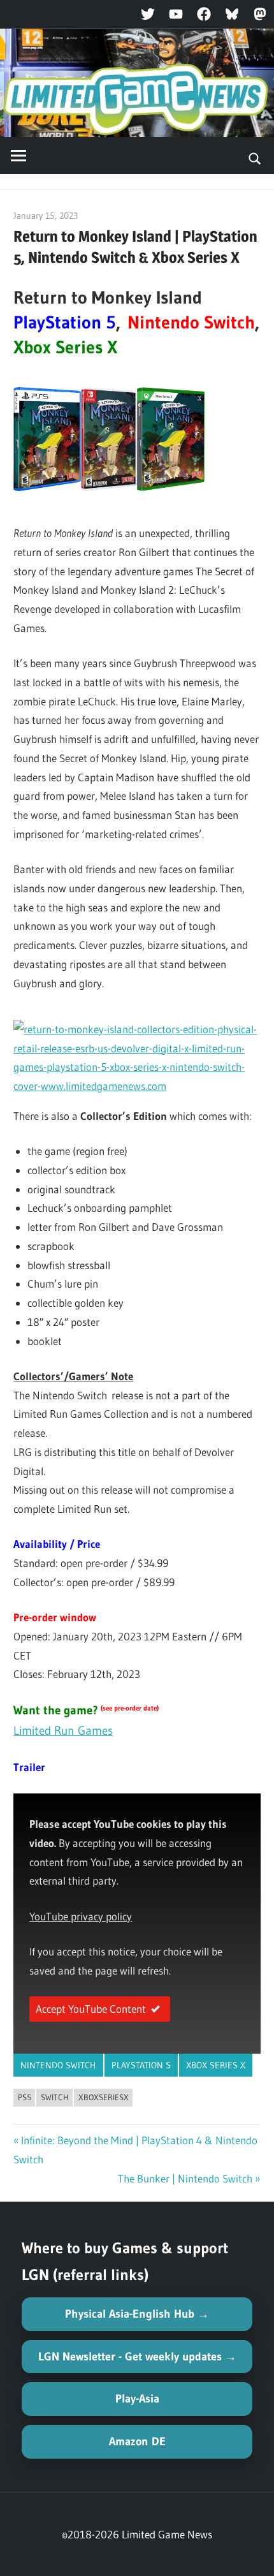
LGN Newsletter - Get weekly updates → (137, 2357)
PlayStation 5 (141, 2065)
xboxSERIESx (104, 2097)
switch (55, 2097)
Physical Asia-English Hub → (137, 2314)
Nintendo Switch (58, 2065)
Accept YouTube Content (91, 2009)
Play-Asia (137, 2399)
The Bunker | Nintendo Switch (185, 2178)
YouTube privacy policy (81, 1916)
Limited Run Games (63, 1731)
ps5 (25, 2097)
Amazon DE (137, 2441)
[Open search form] (255, 158)
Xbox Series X (216, 2065)
